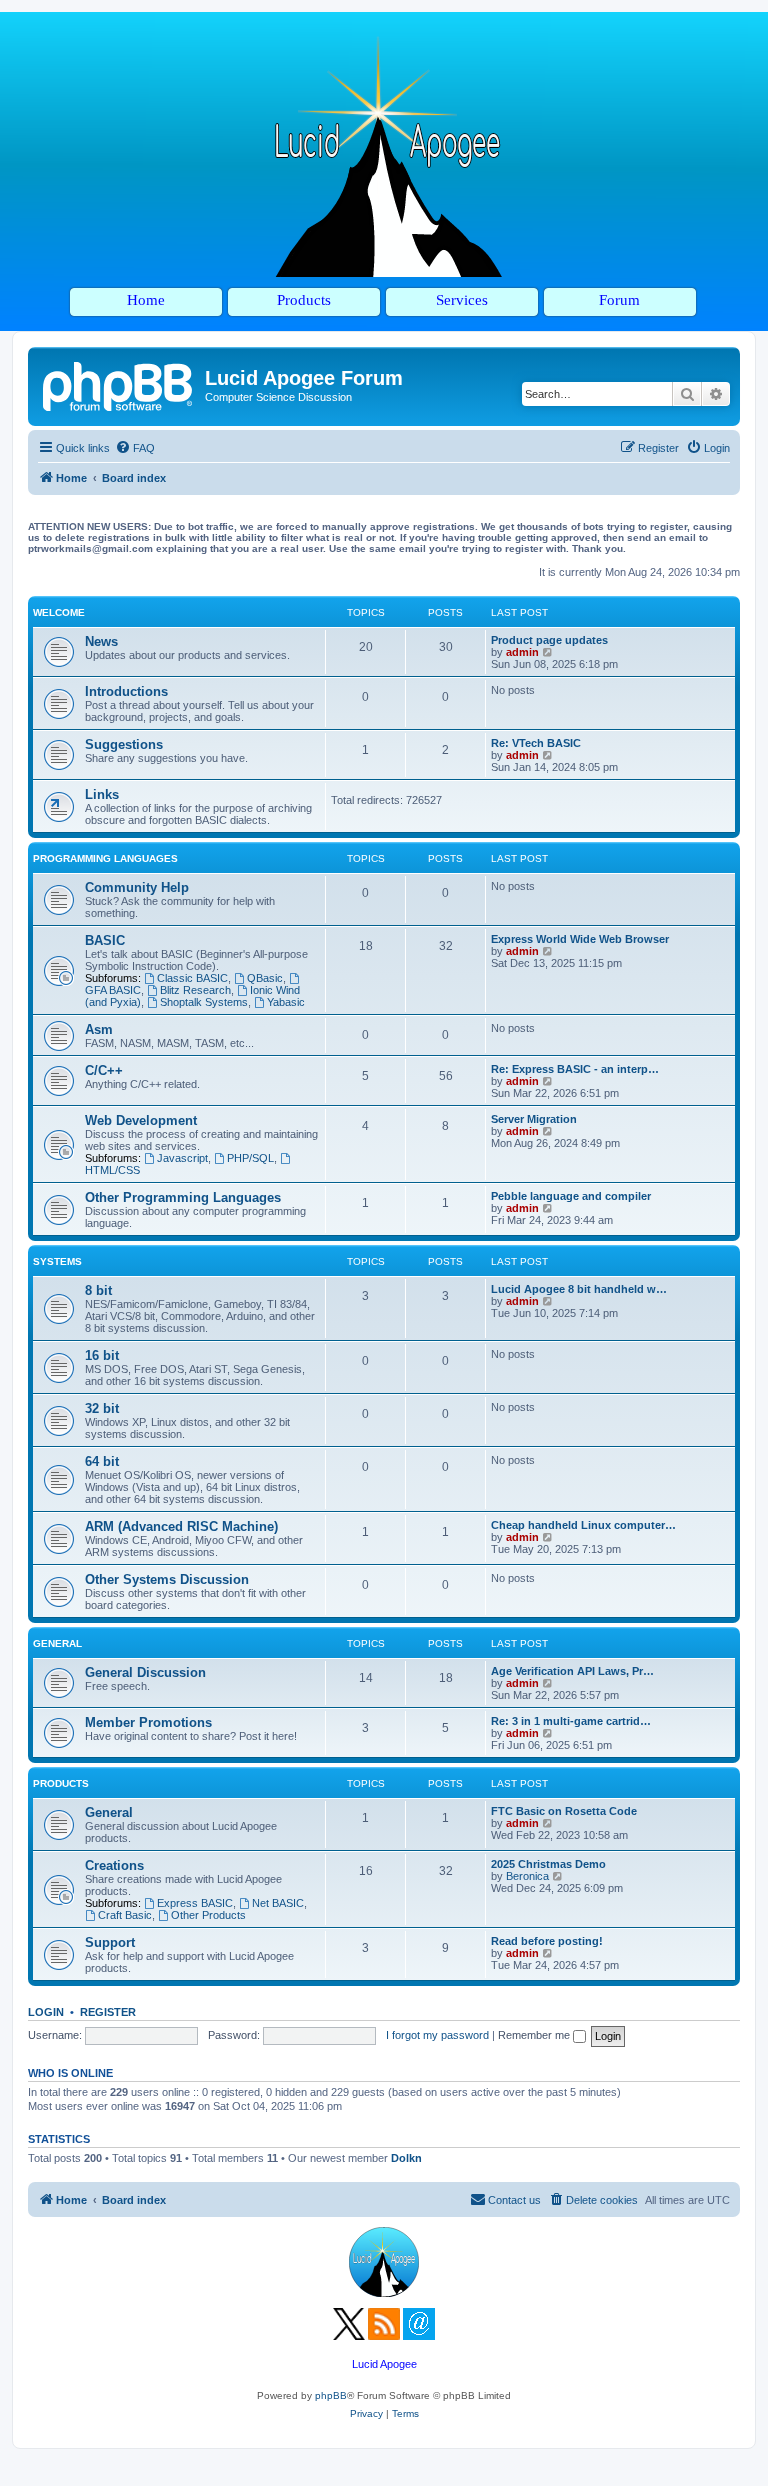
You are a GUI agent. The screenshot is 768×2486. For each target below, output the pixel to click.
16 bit (102, 1355)
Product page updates (549, 640)
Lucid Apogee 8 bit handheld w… (579, 1289)
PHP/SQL (250, 1158)
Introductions (126, 691)
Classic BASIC (192, 978)
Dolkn (406, 2158)
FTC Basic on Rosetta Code (564, 1811)
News (101, 641)
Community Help (137, 887)
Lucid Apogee (384, 2364)
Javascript (182, 1158)
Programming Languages (105, 858)
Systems (57, 1261)
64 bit (102, 1461)
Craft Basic (125, 1915)
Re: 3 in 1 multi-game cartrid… (571, 1721)
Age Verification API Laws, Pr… (572, 1671)
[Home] (119, 384)
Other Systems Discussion (167, 1579)
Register (108, 2012)
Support (110, 1942)
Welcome (59, 612)
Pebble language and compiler (571, 1196)
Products (61, 1783)
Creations (114, 1865)
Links (102, 794)
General (57, 1643)
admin (522, 652)
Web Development (141, 1120)
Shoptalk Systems (204, 1002)
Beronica (527, 1876)
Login (46, 2012)
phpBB (331, 2395)
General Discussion (145, 1672)
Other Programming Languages (183, 1197)
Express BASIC (195, 1903)
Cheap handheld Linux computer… (583, 1525)
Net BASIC (278, 1903)
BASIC (105, 940)
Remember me (535, 2035)
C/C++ (104, 1070)
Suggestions (124, 744)
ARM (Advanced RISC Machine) (181, 1526)
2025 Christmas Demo (548, 1864)
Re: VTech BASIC (536, 743)
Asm (99, 1029)
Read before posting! (547, 1941)
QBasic (265, 978)
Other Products (208, 1915)
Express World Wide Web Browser (580, 939)
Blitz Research (195, 990)
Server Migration (534, 1119)
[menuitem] (135, 448)
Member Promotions (148, 1722)
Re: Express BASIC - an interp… (575, 1069)
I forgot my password (437, 2035)
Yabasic (286, 1002)
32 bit (102, 1408)
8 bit (98, 1290)
